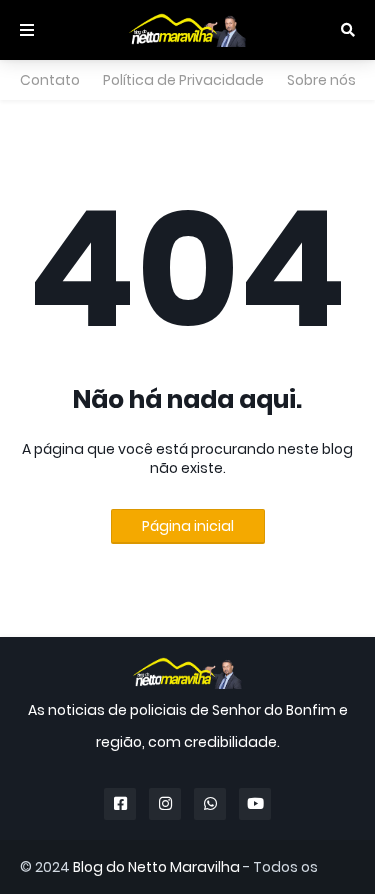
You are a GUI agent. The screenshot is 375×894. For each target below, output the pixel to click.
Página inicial (188, 526)
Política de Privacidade (183, 80)
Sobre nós (321, 80)
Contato (50, 80)
